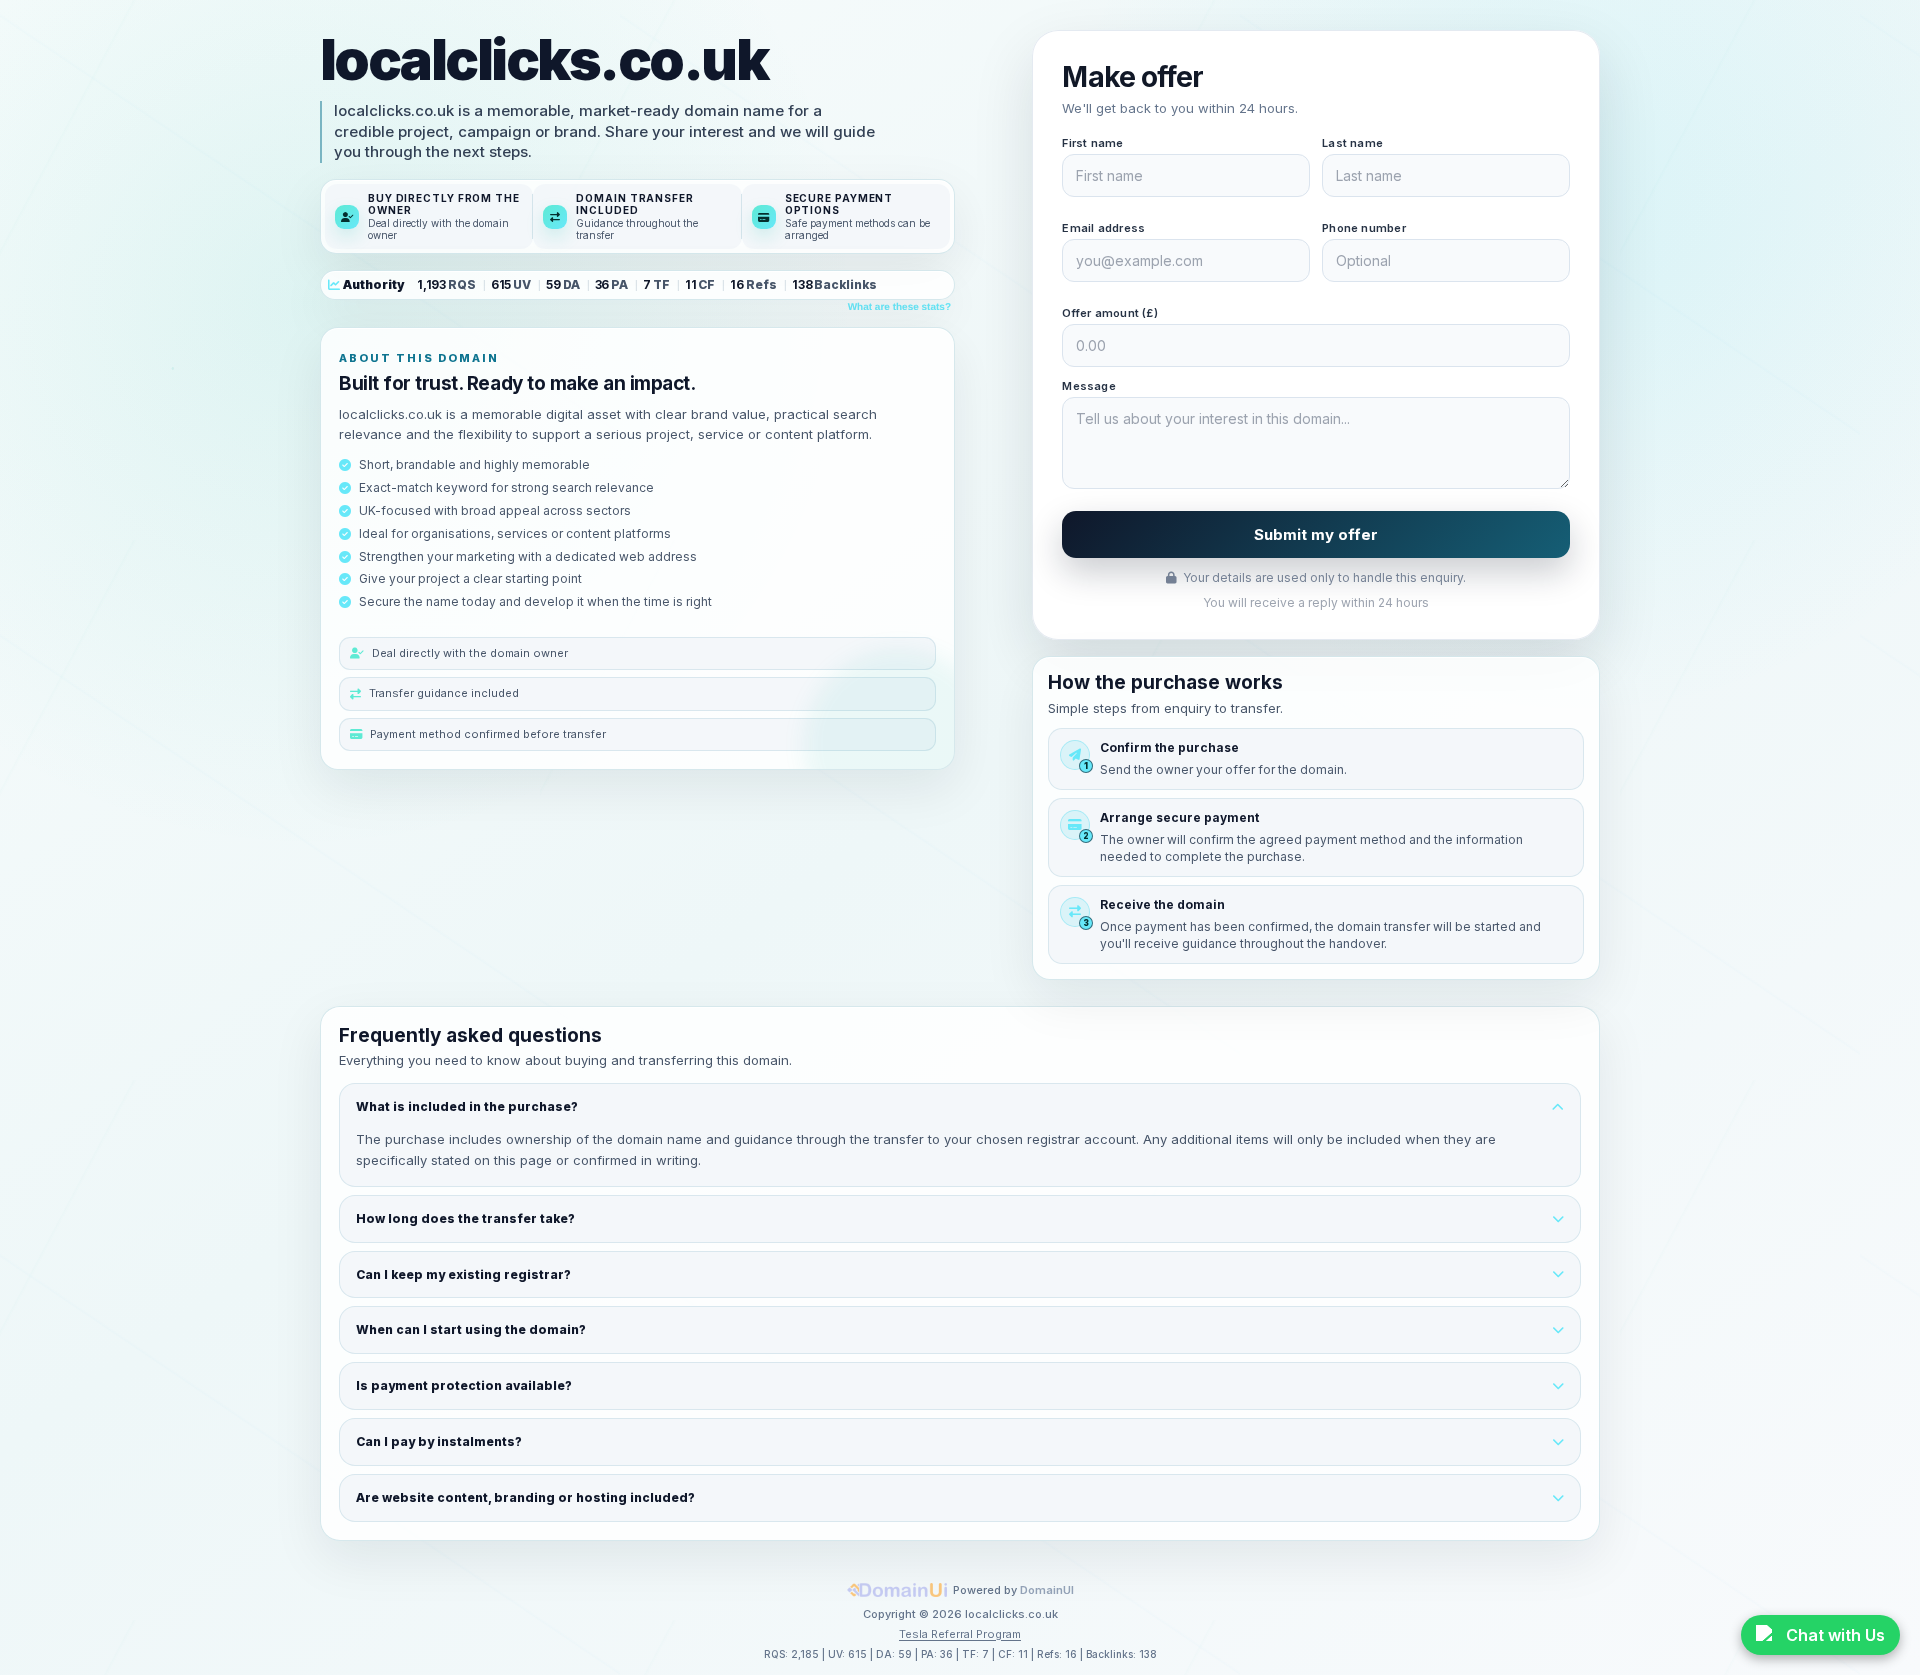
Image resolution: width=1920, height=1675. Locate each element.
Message (1089, 386)
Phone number (1364, 228)
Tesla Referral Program (960, 1634)
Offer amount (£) (1110, 313)
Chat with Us (1835, 1635)
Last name (1352, 143)
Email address (1103, 228)
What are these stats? (899, 307)
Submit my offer (1316, 534)
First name (1092, 143)
